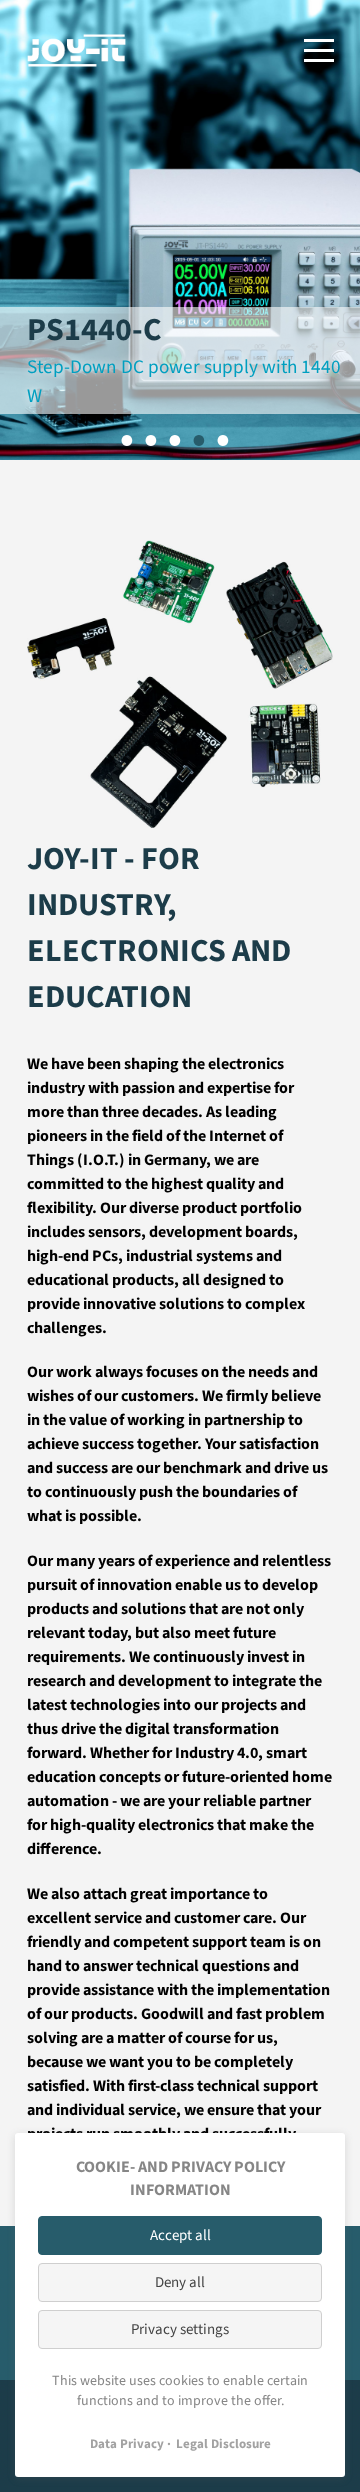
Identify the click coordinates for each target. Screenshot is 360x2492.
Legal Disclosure (223, 2444)
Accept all (180, 2235)
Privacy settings (180, 2329)
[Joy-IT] (77, 50)
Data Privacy (127, 2444)
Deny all (180, 2282)
